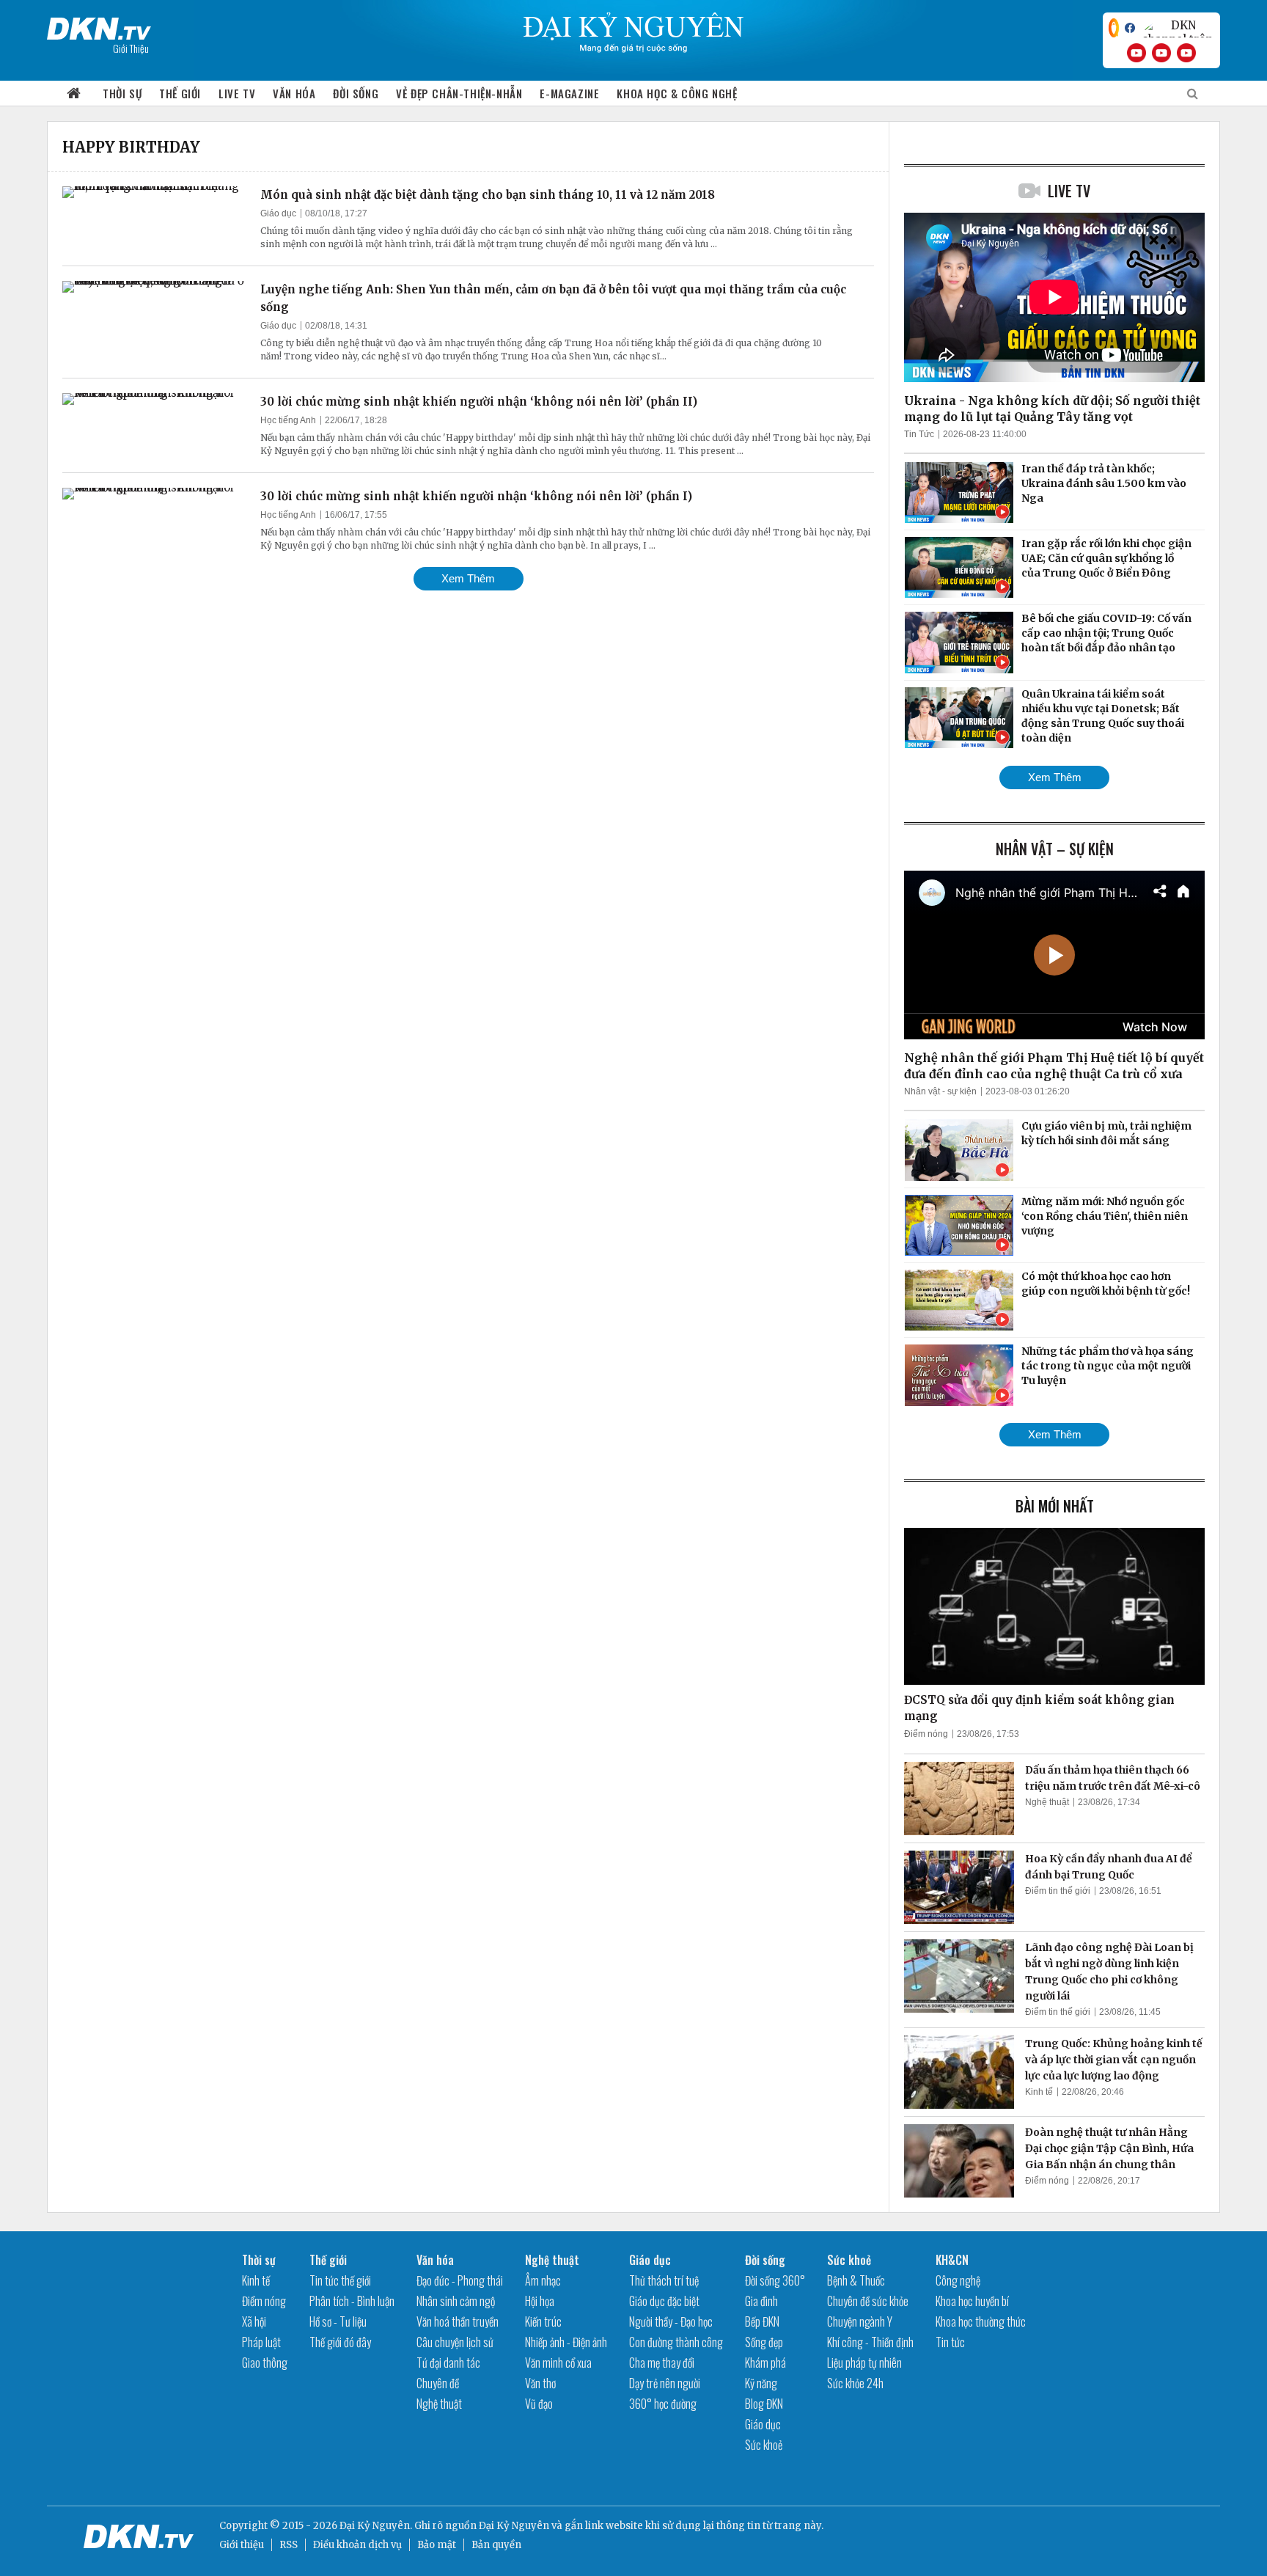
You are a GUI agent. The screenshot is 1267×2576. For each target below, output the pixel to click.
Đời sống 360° (775, 2280)
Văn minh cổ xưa (558, 2363)
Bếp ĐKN (762, 2321)
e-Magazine (569, 93)
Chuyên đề (438, 2383)
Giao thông (265, 2363)
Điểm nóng (926, 1734)
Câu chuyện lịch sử (455, 2342)
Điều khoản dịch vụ (357, 2545)
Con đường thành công (676, 2342)
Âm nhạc (543, 2280)
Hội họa (540, 2301)
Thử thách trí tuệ (664, 2280)
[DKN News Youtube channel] (1136, 53)
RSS (289, 2545)
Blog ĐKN (764, 2404)
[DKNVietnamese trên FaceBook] (1130, 28)
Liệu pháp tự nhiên (864, 2363)
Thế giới (180, 93)
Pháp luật (261, 2342)
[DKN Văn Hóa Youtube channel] (1186, 53)
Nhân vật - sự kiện (940, 1091)
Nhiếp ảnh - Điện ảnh (566, 2342)
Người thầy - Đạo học (671, 2321)
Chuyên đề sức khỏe (868, 2301)
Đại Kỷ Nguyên (514, 2526)
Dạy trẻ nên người (665, 2383)
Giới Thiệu (131, 48)
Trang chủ (74, 94)
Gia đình (761, 2301)
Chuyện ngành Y (860, 2321)
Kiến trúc (543, 2321)
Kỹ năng (761, 2383)
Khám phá (765, 2363)
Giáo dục (278, 213)
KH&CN (952, 2260)
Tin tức (950, 2342)
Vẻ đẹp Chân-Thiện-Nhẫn (459, 93)
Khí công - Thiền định (870, 2342)
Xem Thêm (468, 578)
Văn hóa (294, 93)
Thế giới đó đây (340, 2342)
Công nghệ (958, 2280)
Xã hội (254, 2321)
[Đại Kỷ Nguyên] (99, 26)
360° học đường (663, 2404)
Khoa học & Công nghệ (677, 93)
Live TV (237, 93)
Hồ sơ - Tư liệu (338, 2321)
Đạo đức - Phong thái (460, 2280)
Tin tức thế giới (340, 2280)
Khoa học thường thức (981, 2321)
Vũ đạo (539, 2404)
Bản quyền (496, 2545)
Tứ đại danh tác (448, 2363)
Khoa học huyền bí (972, 2301)
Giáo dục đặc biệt (664, 2301)
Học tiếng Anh (288, 420)
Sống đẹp (764, 2342)
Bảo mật (437, 2545)
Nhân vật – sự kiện (1055, 849)
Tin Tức (919, 434)
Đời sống (356, 93)
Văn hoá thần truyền (458, 2321)
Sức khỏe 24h (855, 2383)
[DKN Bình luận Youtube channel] (1161, 53)
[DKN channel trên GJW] (1178, 28)
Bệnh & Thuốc (856, 2280)
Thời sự (122, 93)
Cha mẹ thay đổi (662, 2363)
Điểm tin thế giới (1058, 1891)
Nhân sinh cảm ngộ (456, 2301)
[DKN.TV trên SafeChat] (1114, 28)
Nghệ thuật (1047, 1802)
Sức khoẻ (764, 2445)
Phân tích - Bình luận (352, 2301)
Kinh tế (1039, 2092)
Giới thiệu (242, 2545)
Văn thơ (540, 2383)
